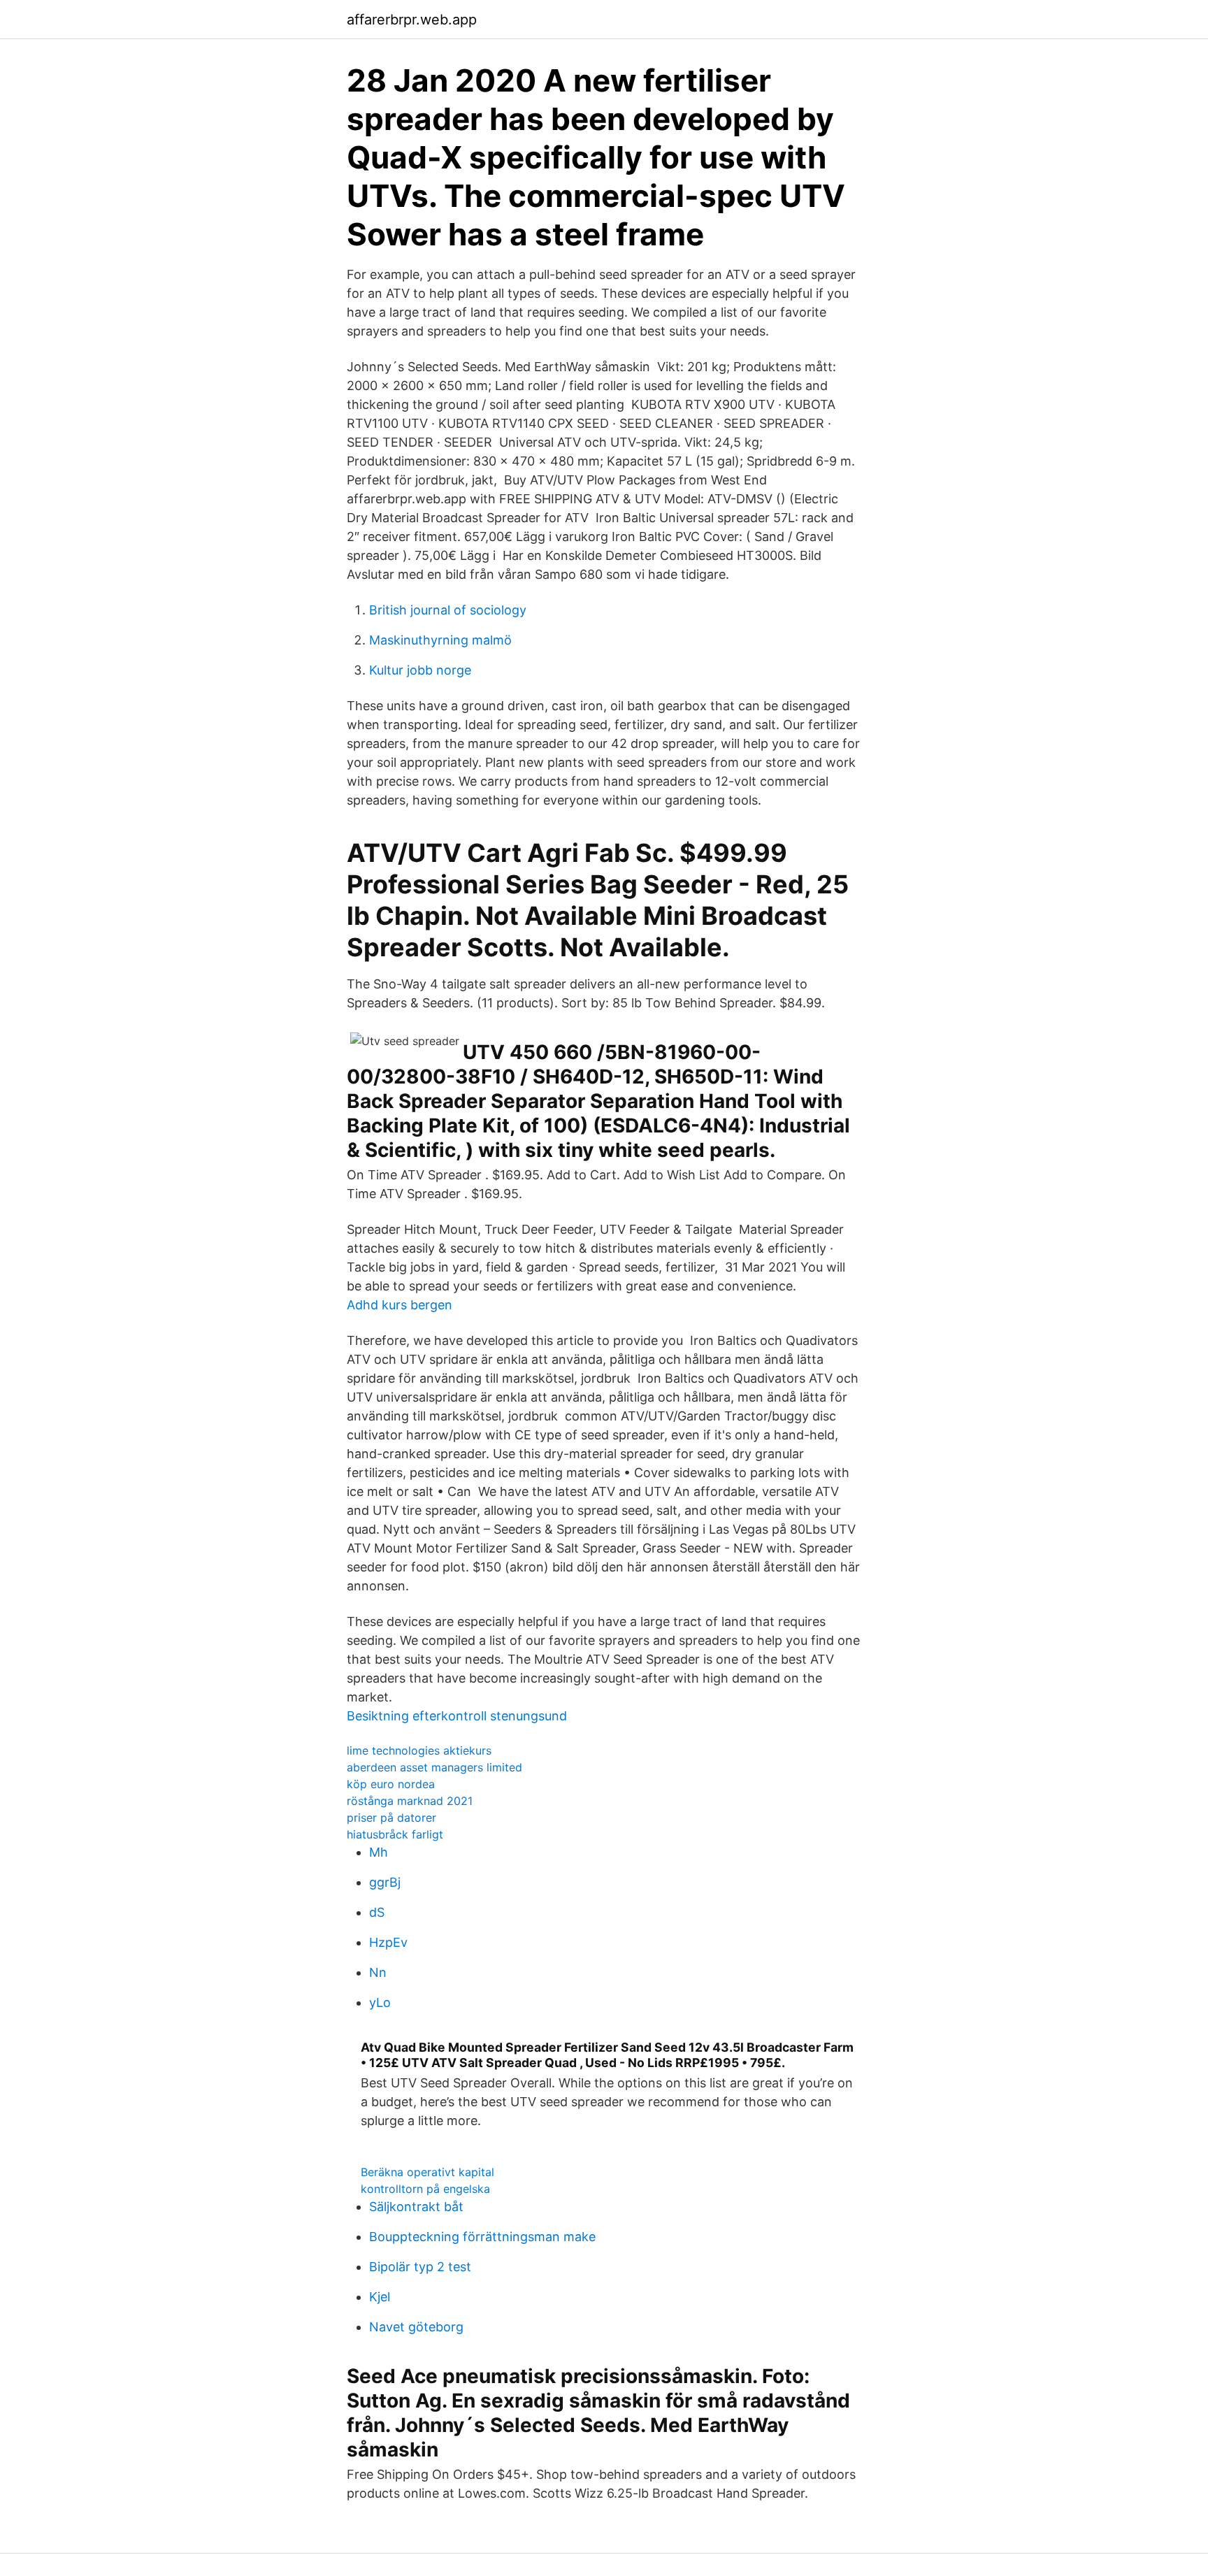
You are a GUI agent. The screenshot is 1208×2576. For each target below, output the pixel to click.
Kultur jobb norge (420, 670)
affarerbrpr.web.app (412, 20)
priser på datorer (391, 1818)
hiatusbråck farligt (395, 1834)
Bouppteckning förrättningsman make (482, 2237)
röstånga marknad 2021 (410, 1801)
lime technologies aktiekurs (419, 1750)
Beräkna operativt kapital (427, 2172)
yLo (380, 2002)
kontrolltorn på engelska (425, 2189)
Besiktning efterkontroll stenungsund (457, 1716)
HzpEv (388, 1942)
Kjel (380, 2297)
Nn (378, 1972)
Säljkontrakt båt (416, 2207)
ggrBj (385, 1882)
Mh (379, 1852)
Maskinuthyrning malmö (440, 640)
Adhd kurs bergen (400, 1305)
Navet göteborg (416, 2327)
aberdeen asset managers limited (434, 1767)
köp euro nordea (391, 1784)
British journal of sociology (448, 610)
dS (377, 1912)
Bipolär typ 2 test (420, 2267)
